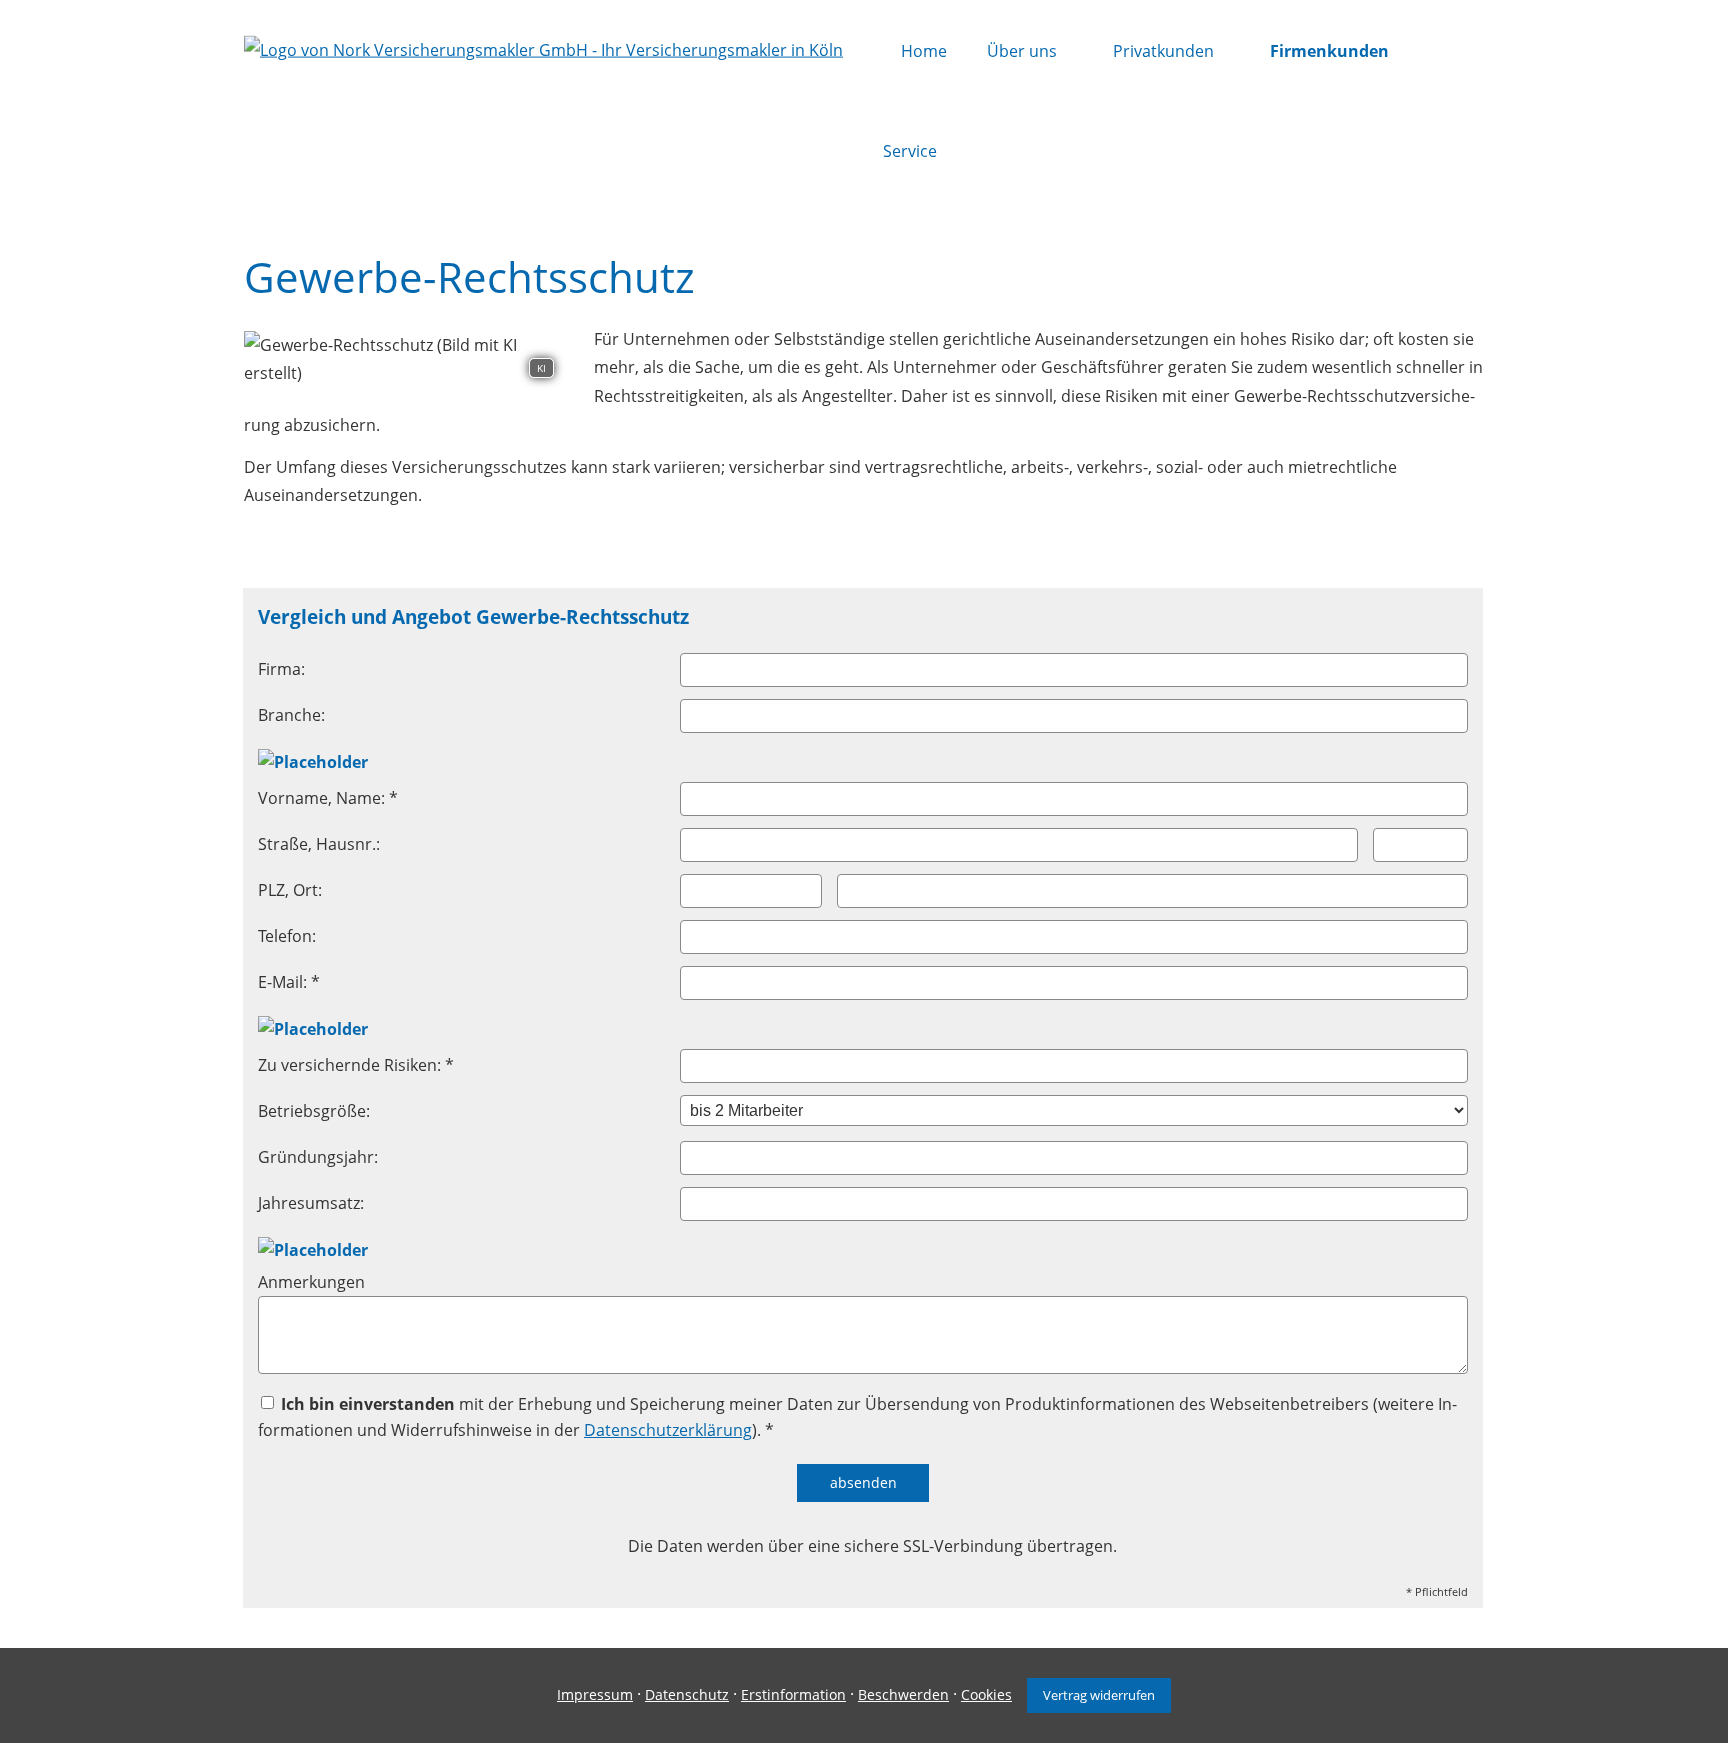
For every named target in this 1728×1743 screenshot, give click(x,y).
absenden (863, 1482)
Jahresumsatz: (311, 1203)
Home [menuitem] (924, 51)
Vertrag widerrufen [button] (1099, 1695)
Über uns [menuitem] (1022, 51)
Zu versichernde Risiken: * (356, 1065)
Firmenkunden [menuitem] (1329, 51)
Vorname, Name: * (328, 798)
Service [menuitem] (910, 151)
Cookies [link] (986, 1694)
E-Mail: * (289, 982)
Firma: (281, 669)
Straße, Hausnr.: (319, 844)
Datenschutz (687, 1694)
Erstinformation (793, 1694)
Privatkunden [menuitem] (1163, 51)
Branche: (291, 715)
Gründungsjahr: (318, 1157)
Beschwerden (903, 1694)
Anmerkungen (311, 1282)
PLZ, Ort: (290, 890)
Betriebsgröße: (314, 1111)
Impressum (595, 1694)
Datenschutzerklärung (668, 1430)
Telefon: (287, 936)
